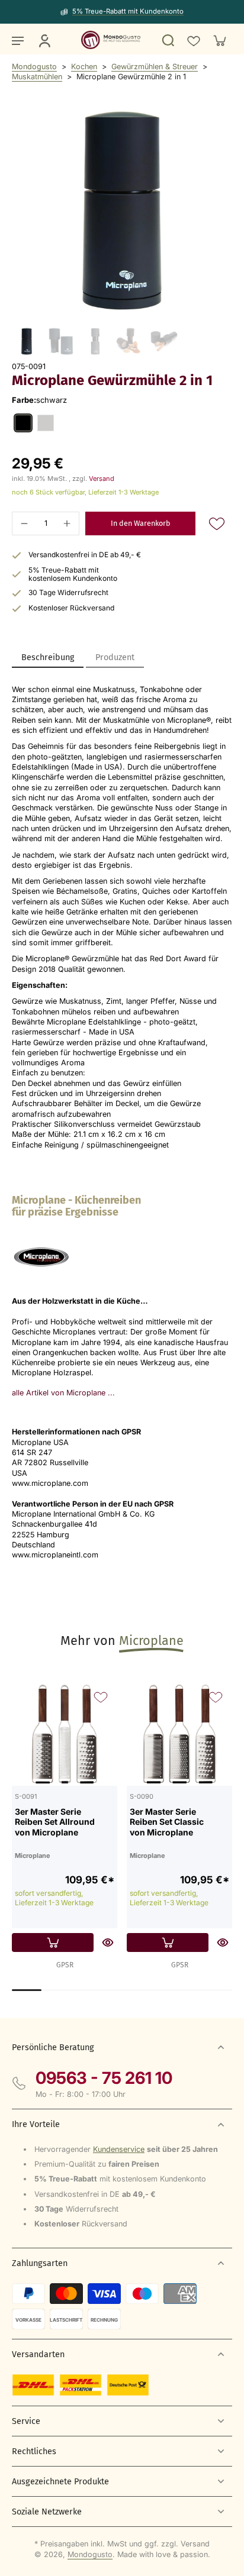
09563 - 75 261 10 (104, 2078)
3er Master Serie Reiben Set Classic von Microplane (167, 1822)
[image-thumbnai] (27, 341)
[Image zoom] (122, 211)
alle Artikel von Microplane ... (63, 1393)
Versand (102, 479)
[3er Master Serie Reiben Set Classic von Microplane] (179, 1733)
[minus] (24, 523)
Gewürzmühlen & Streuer (155, 67)
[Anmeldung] (44, 40)
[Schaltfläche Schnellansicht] (108, 1942)
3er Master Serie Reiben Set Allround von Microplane (55, 1822)
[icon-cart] (219, 40)
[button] (140, 524)
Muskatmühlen (37, 77)
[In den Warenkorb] (53, 1942)
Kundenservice (119, 2149)
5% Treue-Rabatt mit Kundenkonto (128, 11)
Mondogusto (34, 67)
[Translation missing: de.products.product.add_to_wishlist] (193, 40)
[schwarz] (23, 423)
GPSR (65, 1965)
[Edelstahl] (46, 423)
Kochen (84, 67)
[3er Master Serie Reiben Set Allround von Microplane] (65, 1733)
